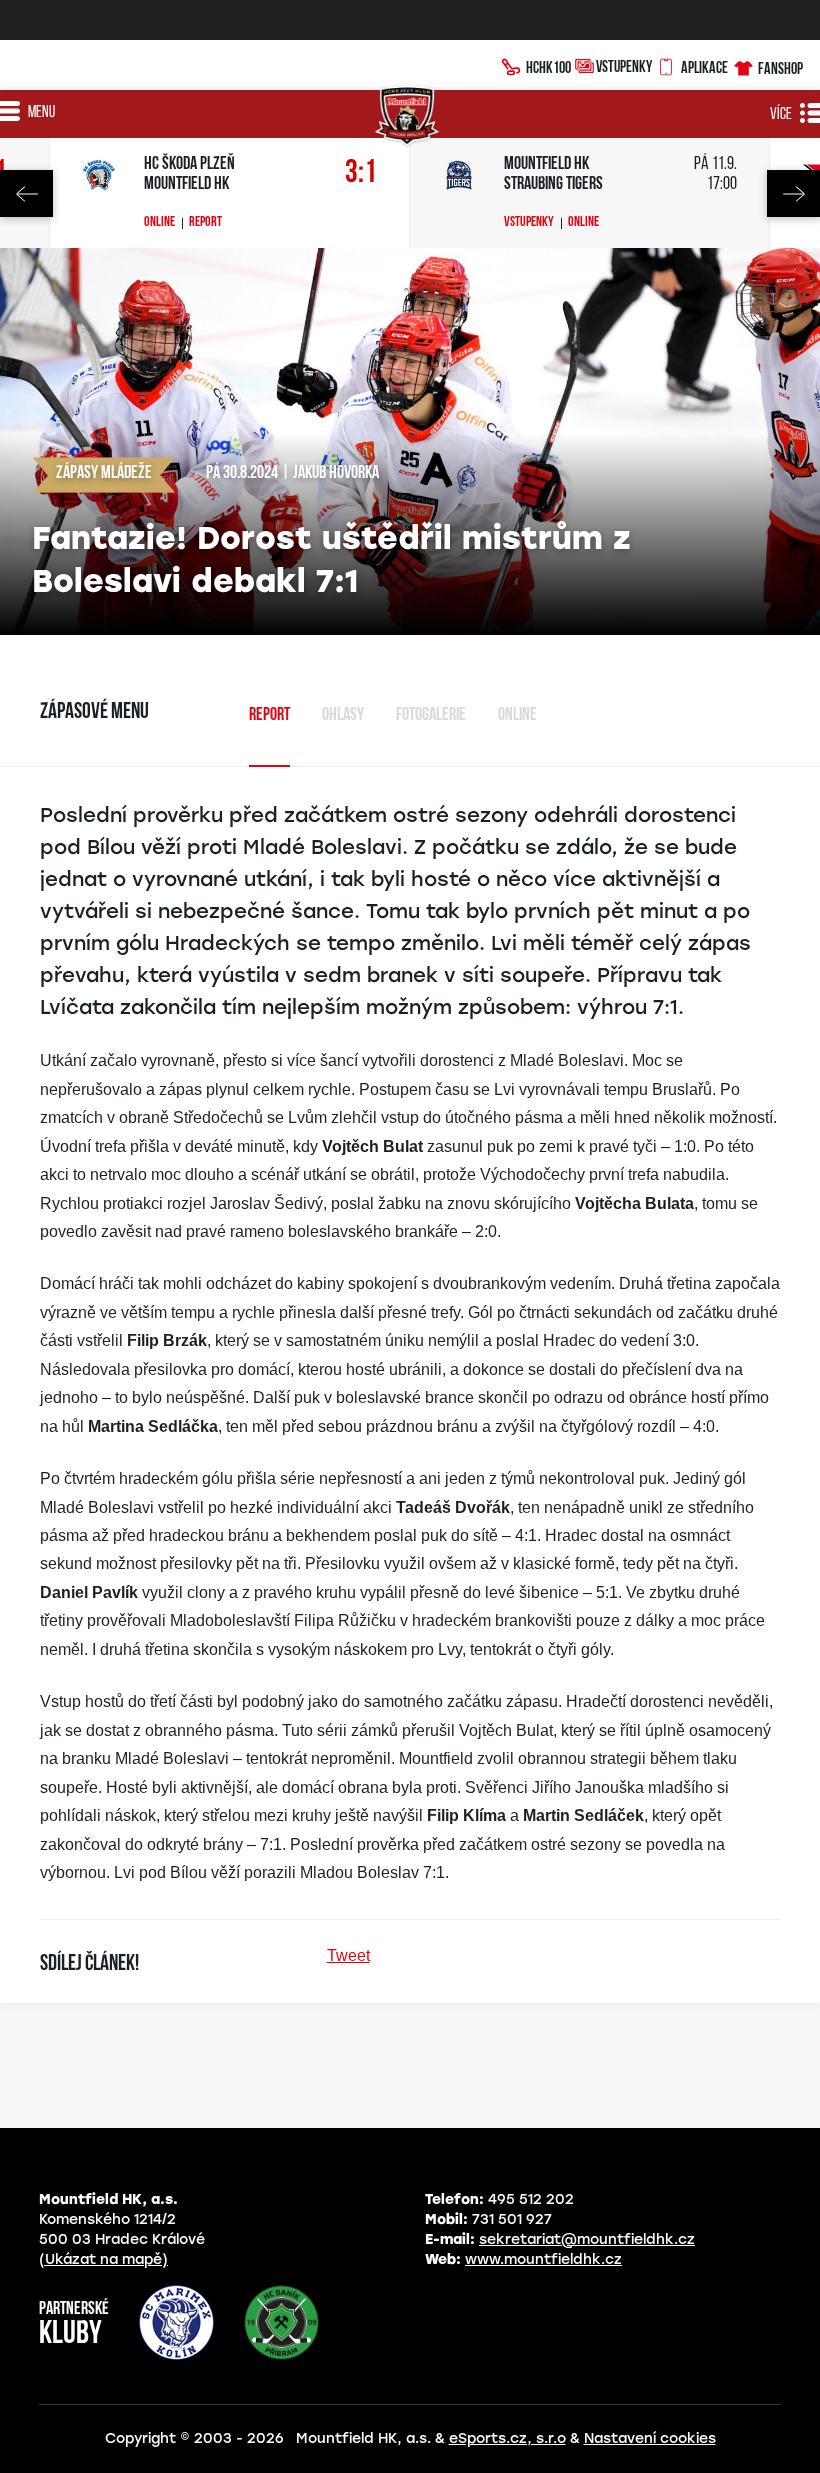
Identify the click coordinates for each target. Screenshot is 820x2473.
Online (159, 223)
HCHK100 (548, 67)
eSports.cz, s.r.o (507, 2438)
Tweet (348, 1955)
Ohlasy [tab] (343, 716)
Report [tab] (269, 716)
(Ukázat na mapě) (103, 2259)
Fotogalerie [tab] (431, 716)
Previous (26, 193)
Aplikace (704, 67)
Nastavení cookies (650, 2438)
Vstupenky (624, 66)
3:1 (361, 173)
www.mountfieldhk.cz (543, 2259)
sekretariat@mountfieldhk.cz (587, 2239)
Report (205, 223)
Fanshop (780, 68)
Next (793, 193)
